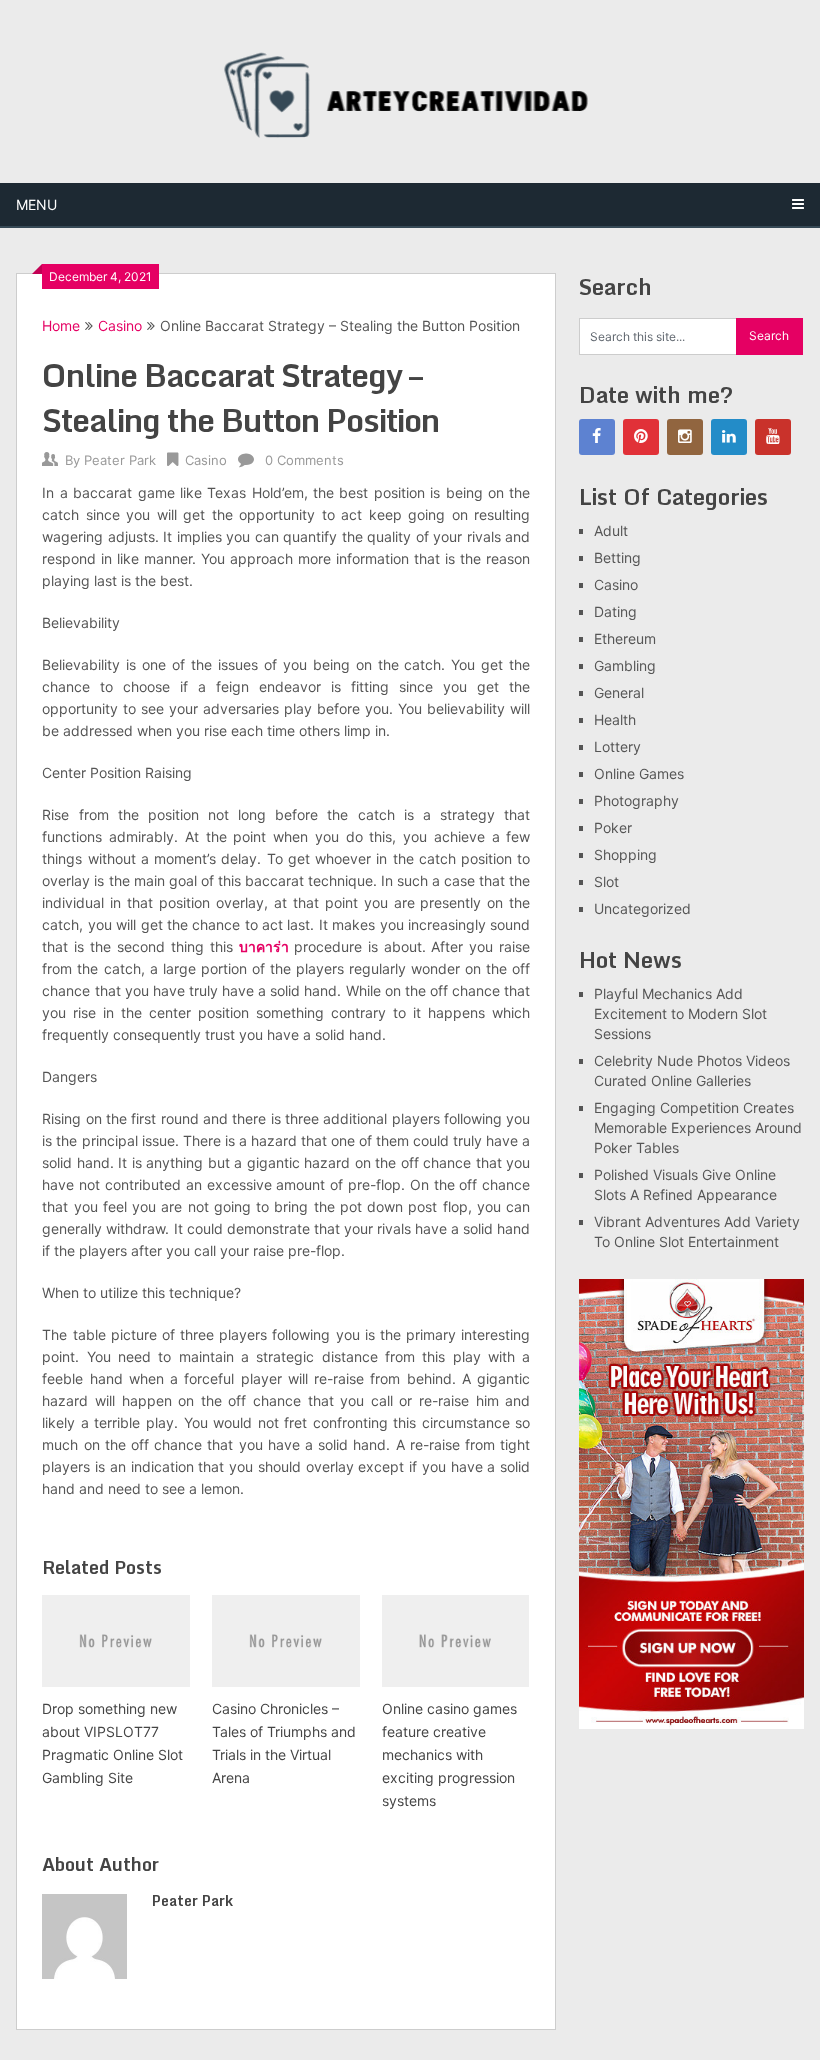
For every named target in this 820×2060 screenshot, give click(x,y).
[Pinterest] (641, 437)
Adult (611, 530)
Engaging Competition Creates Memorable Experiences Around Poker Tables (698, 1127)
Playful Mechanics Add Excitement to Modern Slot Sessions (680, 1013)
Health (615, 719)
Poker (613, 827)
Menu (36, 204)
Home (61, 325)
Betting (617, 557)
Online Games (639, 773)
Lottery (617, 746)
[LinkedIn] (729, 437)
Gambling (625, 665)
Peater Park (120, 460)
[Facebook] (597, 437)
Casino (120, 325)
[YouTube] (773, 437)
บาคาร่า (264, 946)
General (619, 692)
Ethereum (625, 638)
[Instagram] (685, 437)
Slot (606, 881)
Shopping (625, 854)
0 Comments (304, 460)
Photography (636, 800)
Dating (615, 611)
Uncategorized (642, 908)
